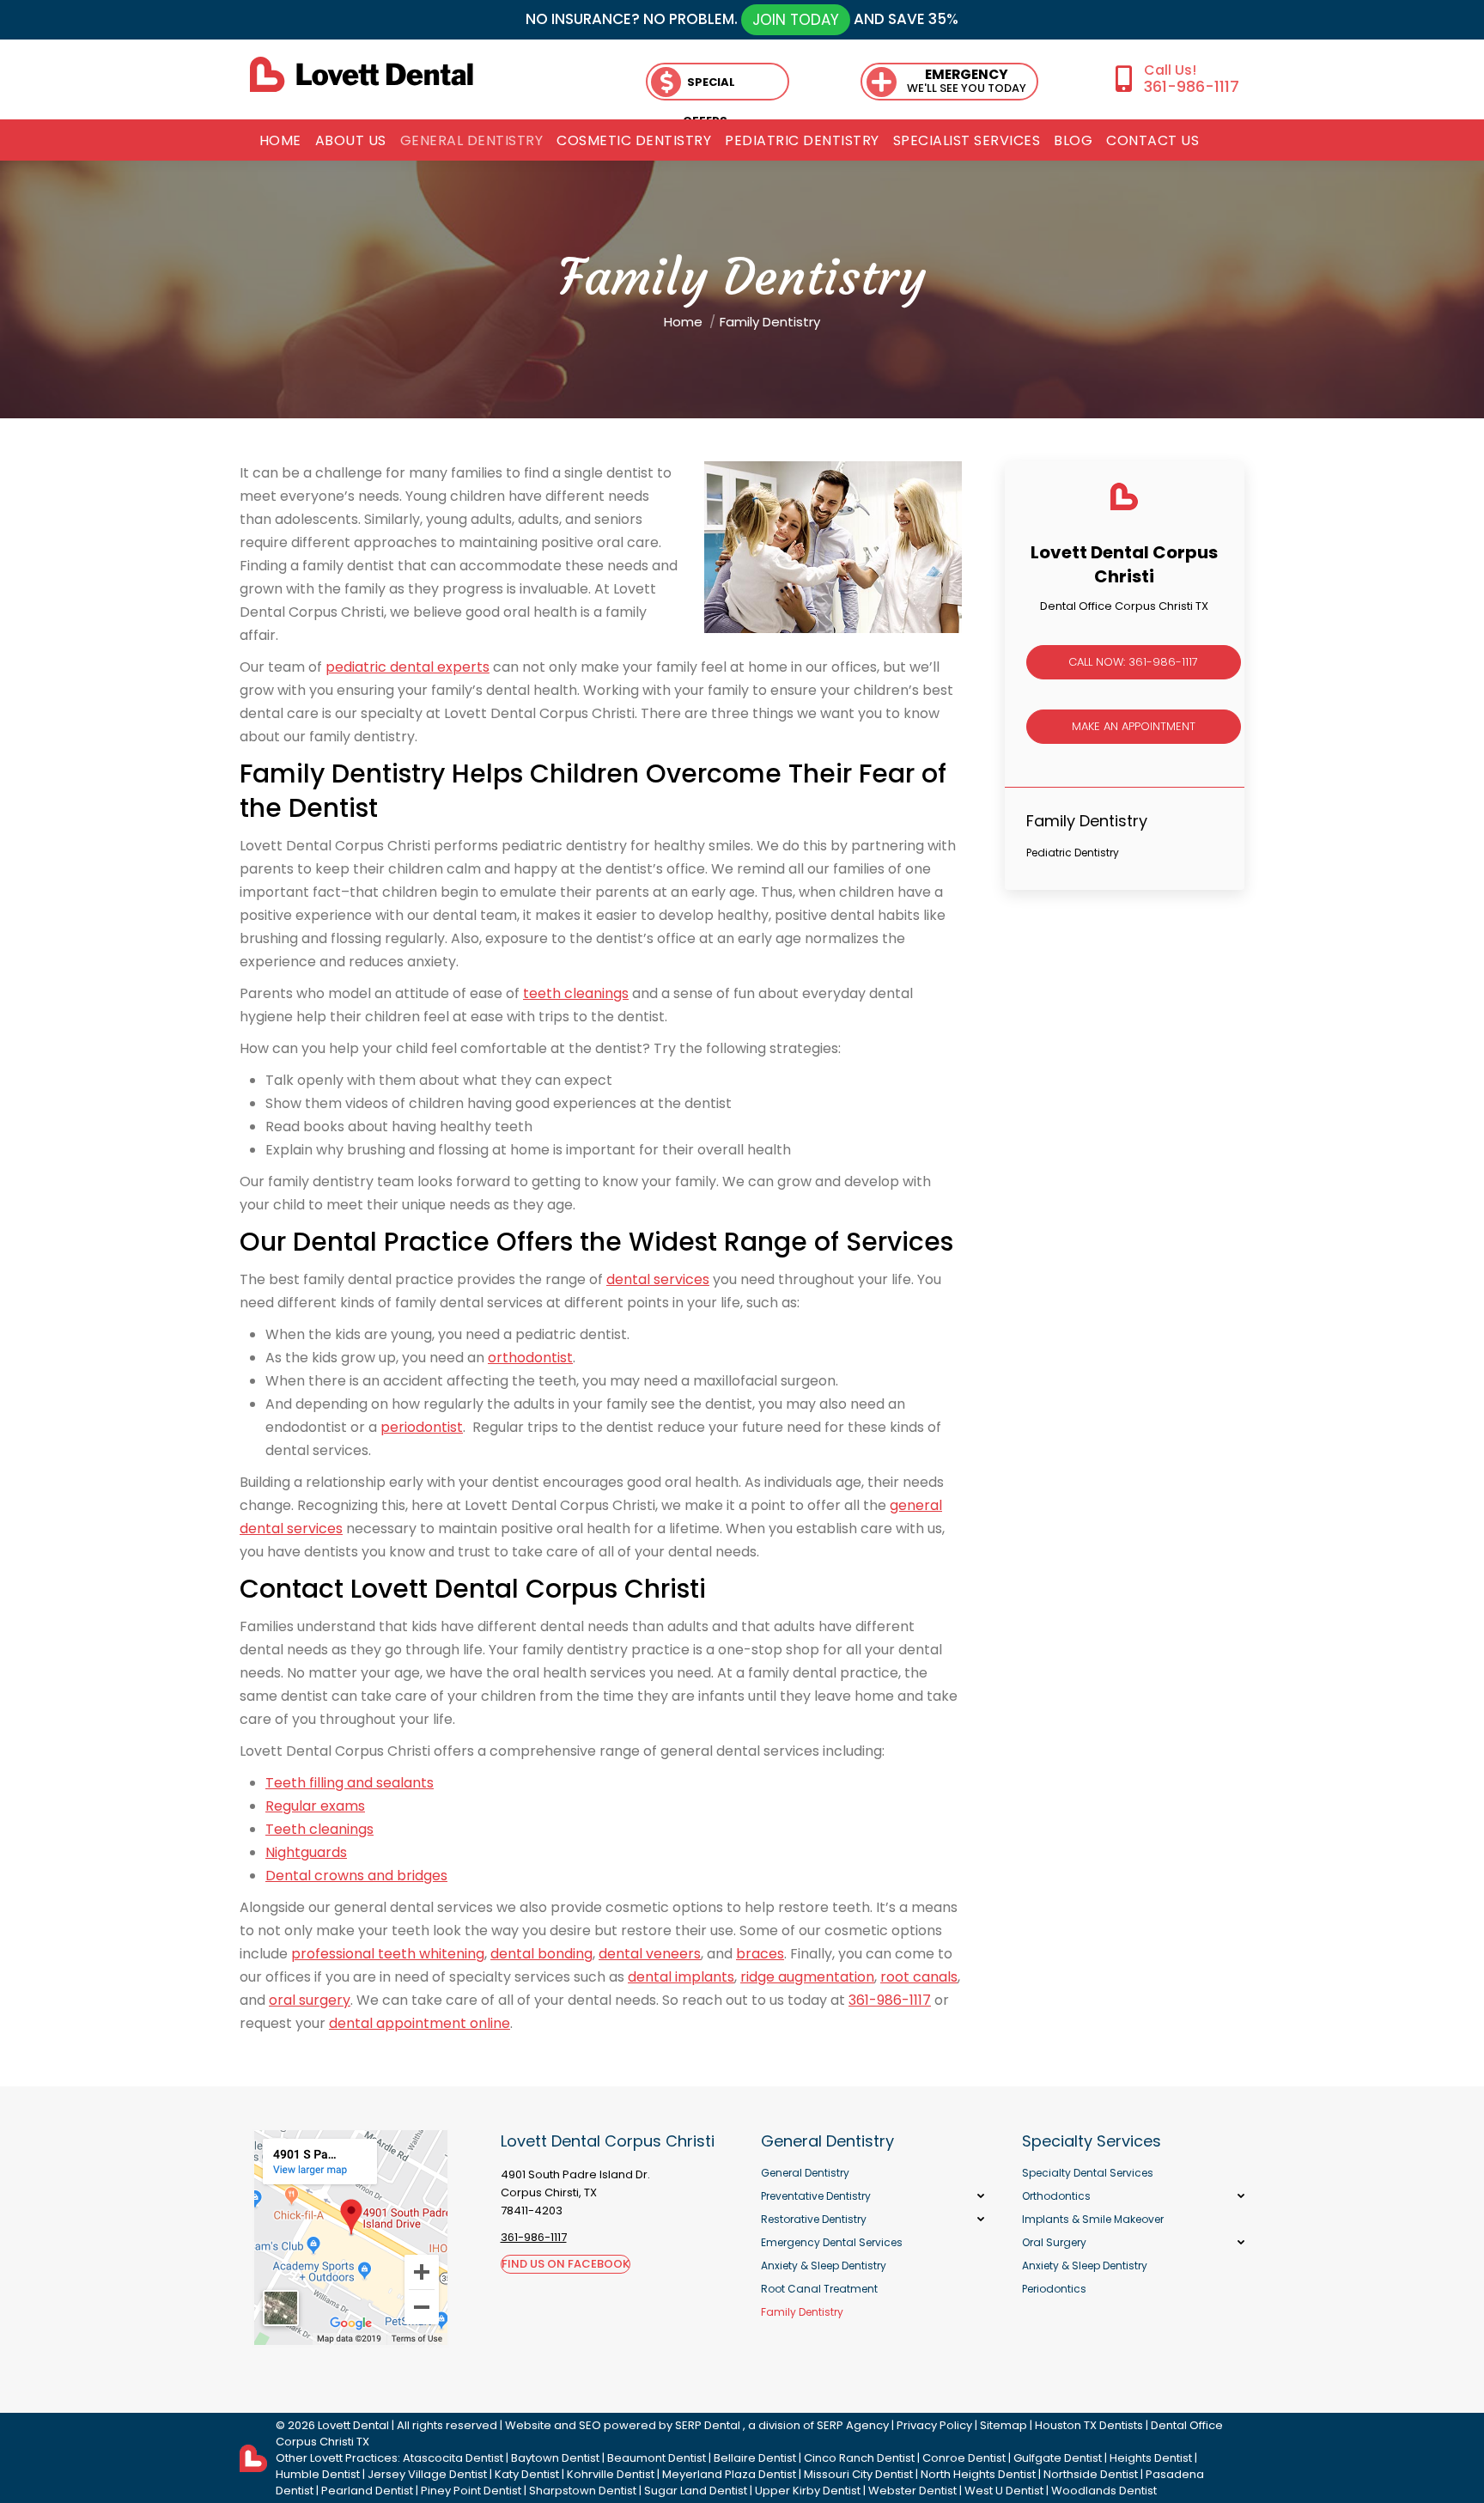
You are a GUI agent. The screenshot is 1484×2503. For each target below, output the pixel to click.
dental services (658, 1279)
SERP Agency (853, 2425)
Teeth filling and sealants (350, 1783)
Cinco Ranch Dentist (859, 2458)
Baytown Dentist (555, 2458)
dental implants (681, 1977)
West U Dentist (1004, 2491)
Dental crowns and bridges (356, 1876)
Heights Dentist (1151, 2458)
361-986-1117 (1191, 86)
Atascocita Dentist (453, 2458)
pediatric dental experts (407, 667)
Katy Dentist (527, 2474)
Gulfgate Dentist (1058, 2458)
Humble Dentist (318, 2474)
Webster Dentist (912, 2491)
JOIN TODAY (796, 20)
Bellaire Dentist (755, 2458)
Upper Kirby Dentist (808, 2491)
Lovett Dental (353, 2425)
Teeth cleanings (319, 1829)
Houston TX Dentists (1089, 2425)
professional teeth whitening (388, 1954)
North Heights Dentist (978, 2474)
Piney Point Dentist (471, 2491)
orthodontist (530, 1358)
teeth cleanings (576, 993)
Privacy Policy (934, 2425)
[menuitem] (280, 141)
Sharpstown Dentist (583, 2491)
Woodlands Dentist (1104, 2491)
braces (760, 1954)
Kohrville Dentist (611, 2474)
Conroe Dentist (964, 2458)
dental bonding (541, 1954)
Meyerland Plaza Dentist (729, 2474)
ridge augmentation (807, 1977)
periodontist (422, 1427)
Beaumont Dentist (657, 2458)
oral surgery (310, 2000)
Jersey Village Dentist (427, 2474)
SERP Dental (708, 2425)
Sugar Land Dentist (696, 2491)
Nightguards (306, 1852)
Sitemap (1004, 2425)
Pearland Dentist (367, 2491)
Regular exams (315, 1806)
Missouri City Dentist (858, 2474)
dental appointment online (420, 2023)
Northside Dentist (1091, 2474)
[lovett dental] (362, 74)
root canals (919, 1977)
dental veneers (650, 1954)
